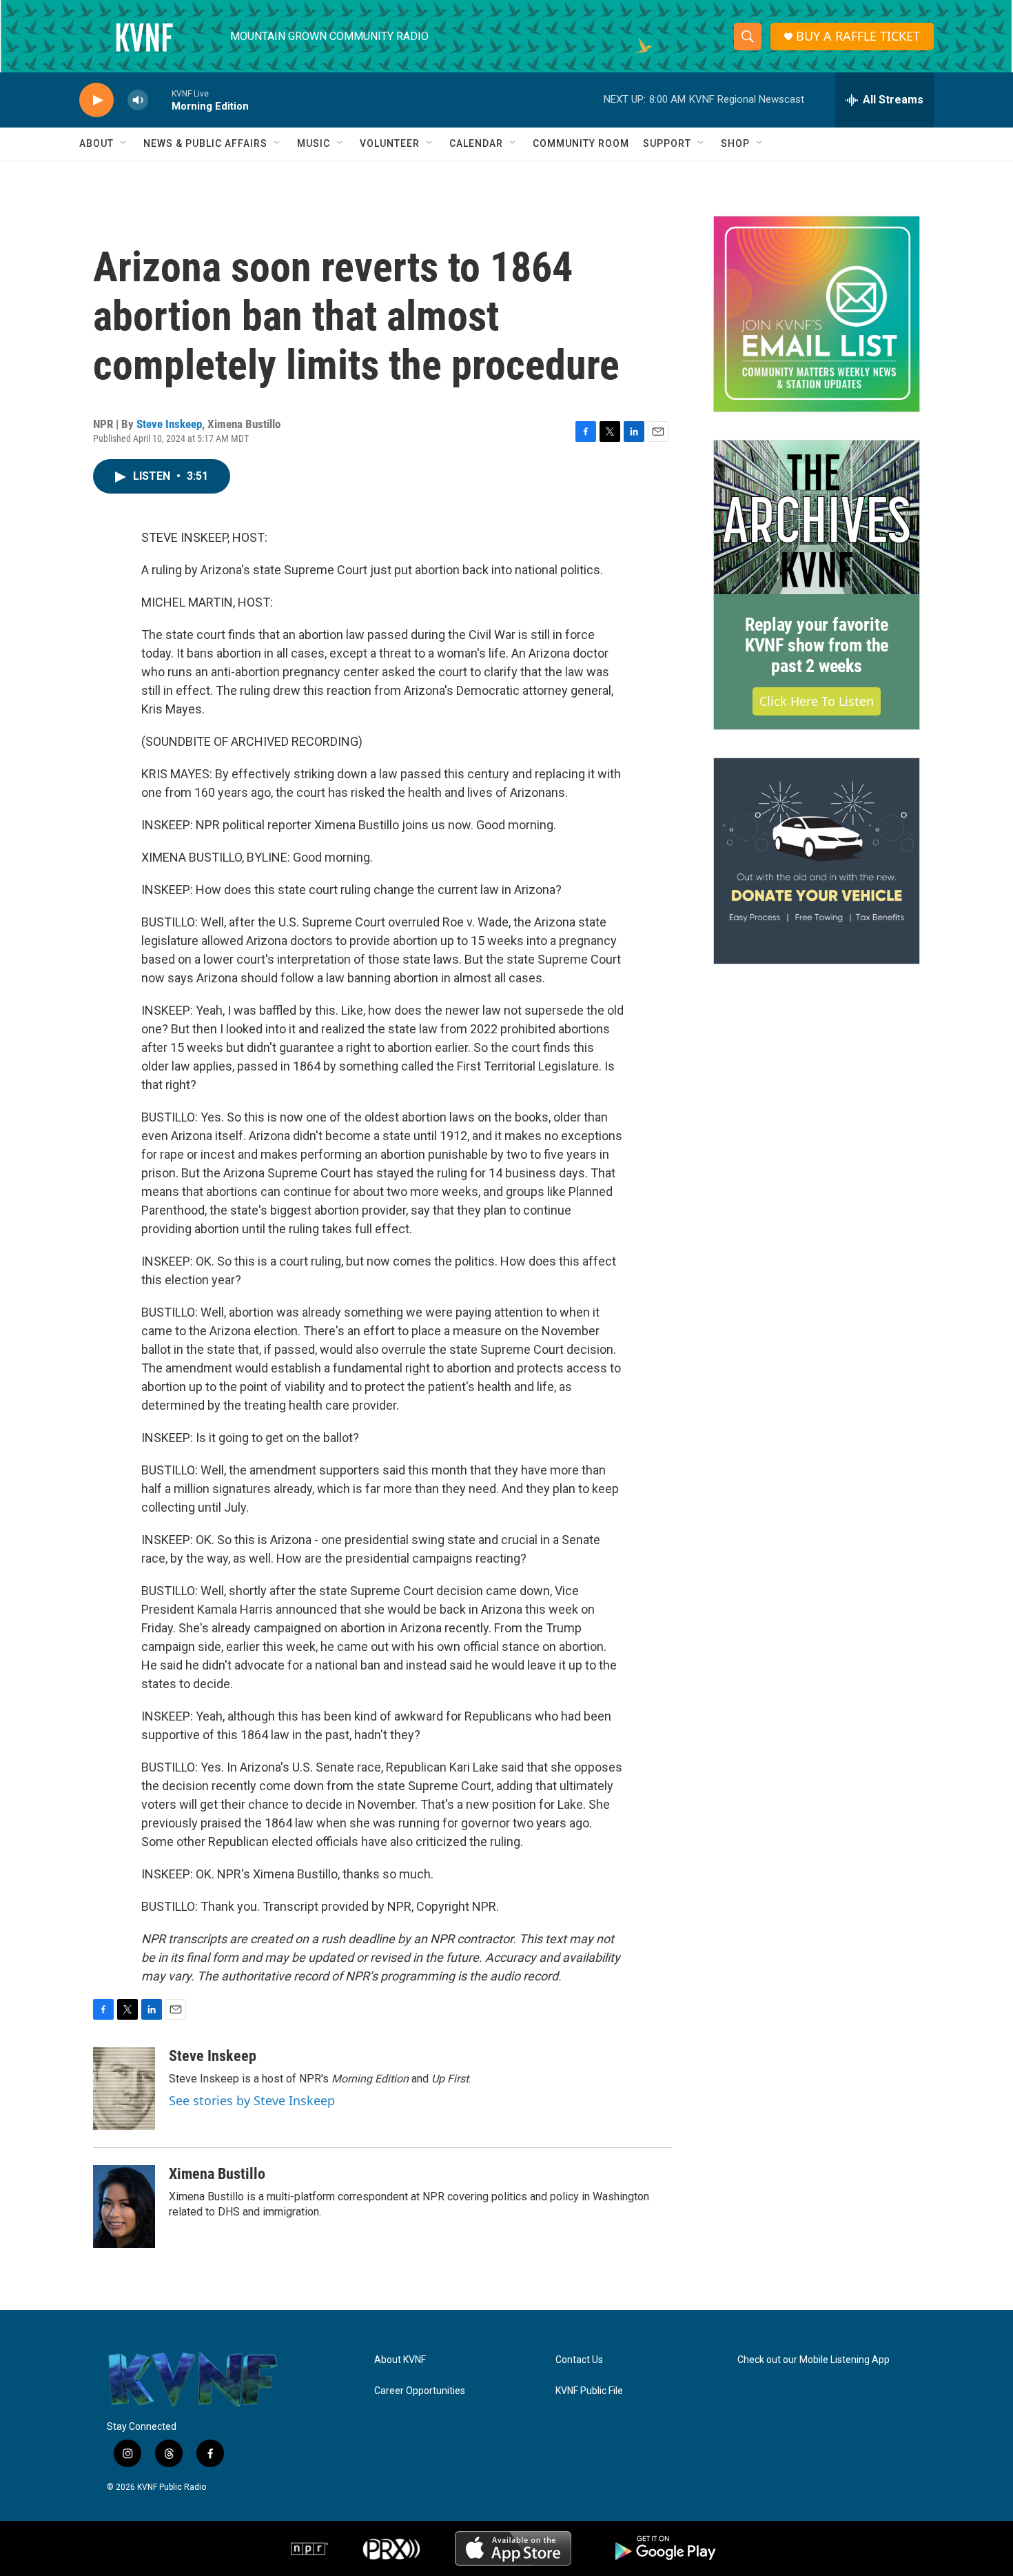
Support (667, 143)
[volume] (138, 100)
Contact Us (579, 2360)
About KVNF (400, 2360)
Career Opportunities (420, 2391)
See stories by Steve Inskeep (252, 2100)
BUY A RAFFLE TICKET (858, 36)
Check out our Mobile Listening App (814, 2360)
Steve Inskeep (169, 424)
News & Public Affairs (205, 143)
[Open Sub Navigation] (124, 143)
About (96, 143)
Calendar (476, 143)
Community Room (581, 143)
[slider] (160, 100)
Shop (735, 143)
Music (314, 143)
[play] (96, 100)
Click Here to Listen (817, 701)
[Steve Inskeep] (124, 2089)
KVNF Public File (589, 2391)
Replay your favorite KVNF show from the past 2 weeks (817, 645)
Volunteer (390, 143)
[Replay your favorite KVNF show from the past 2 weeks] (817, 518)
